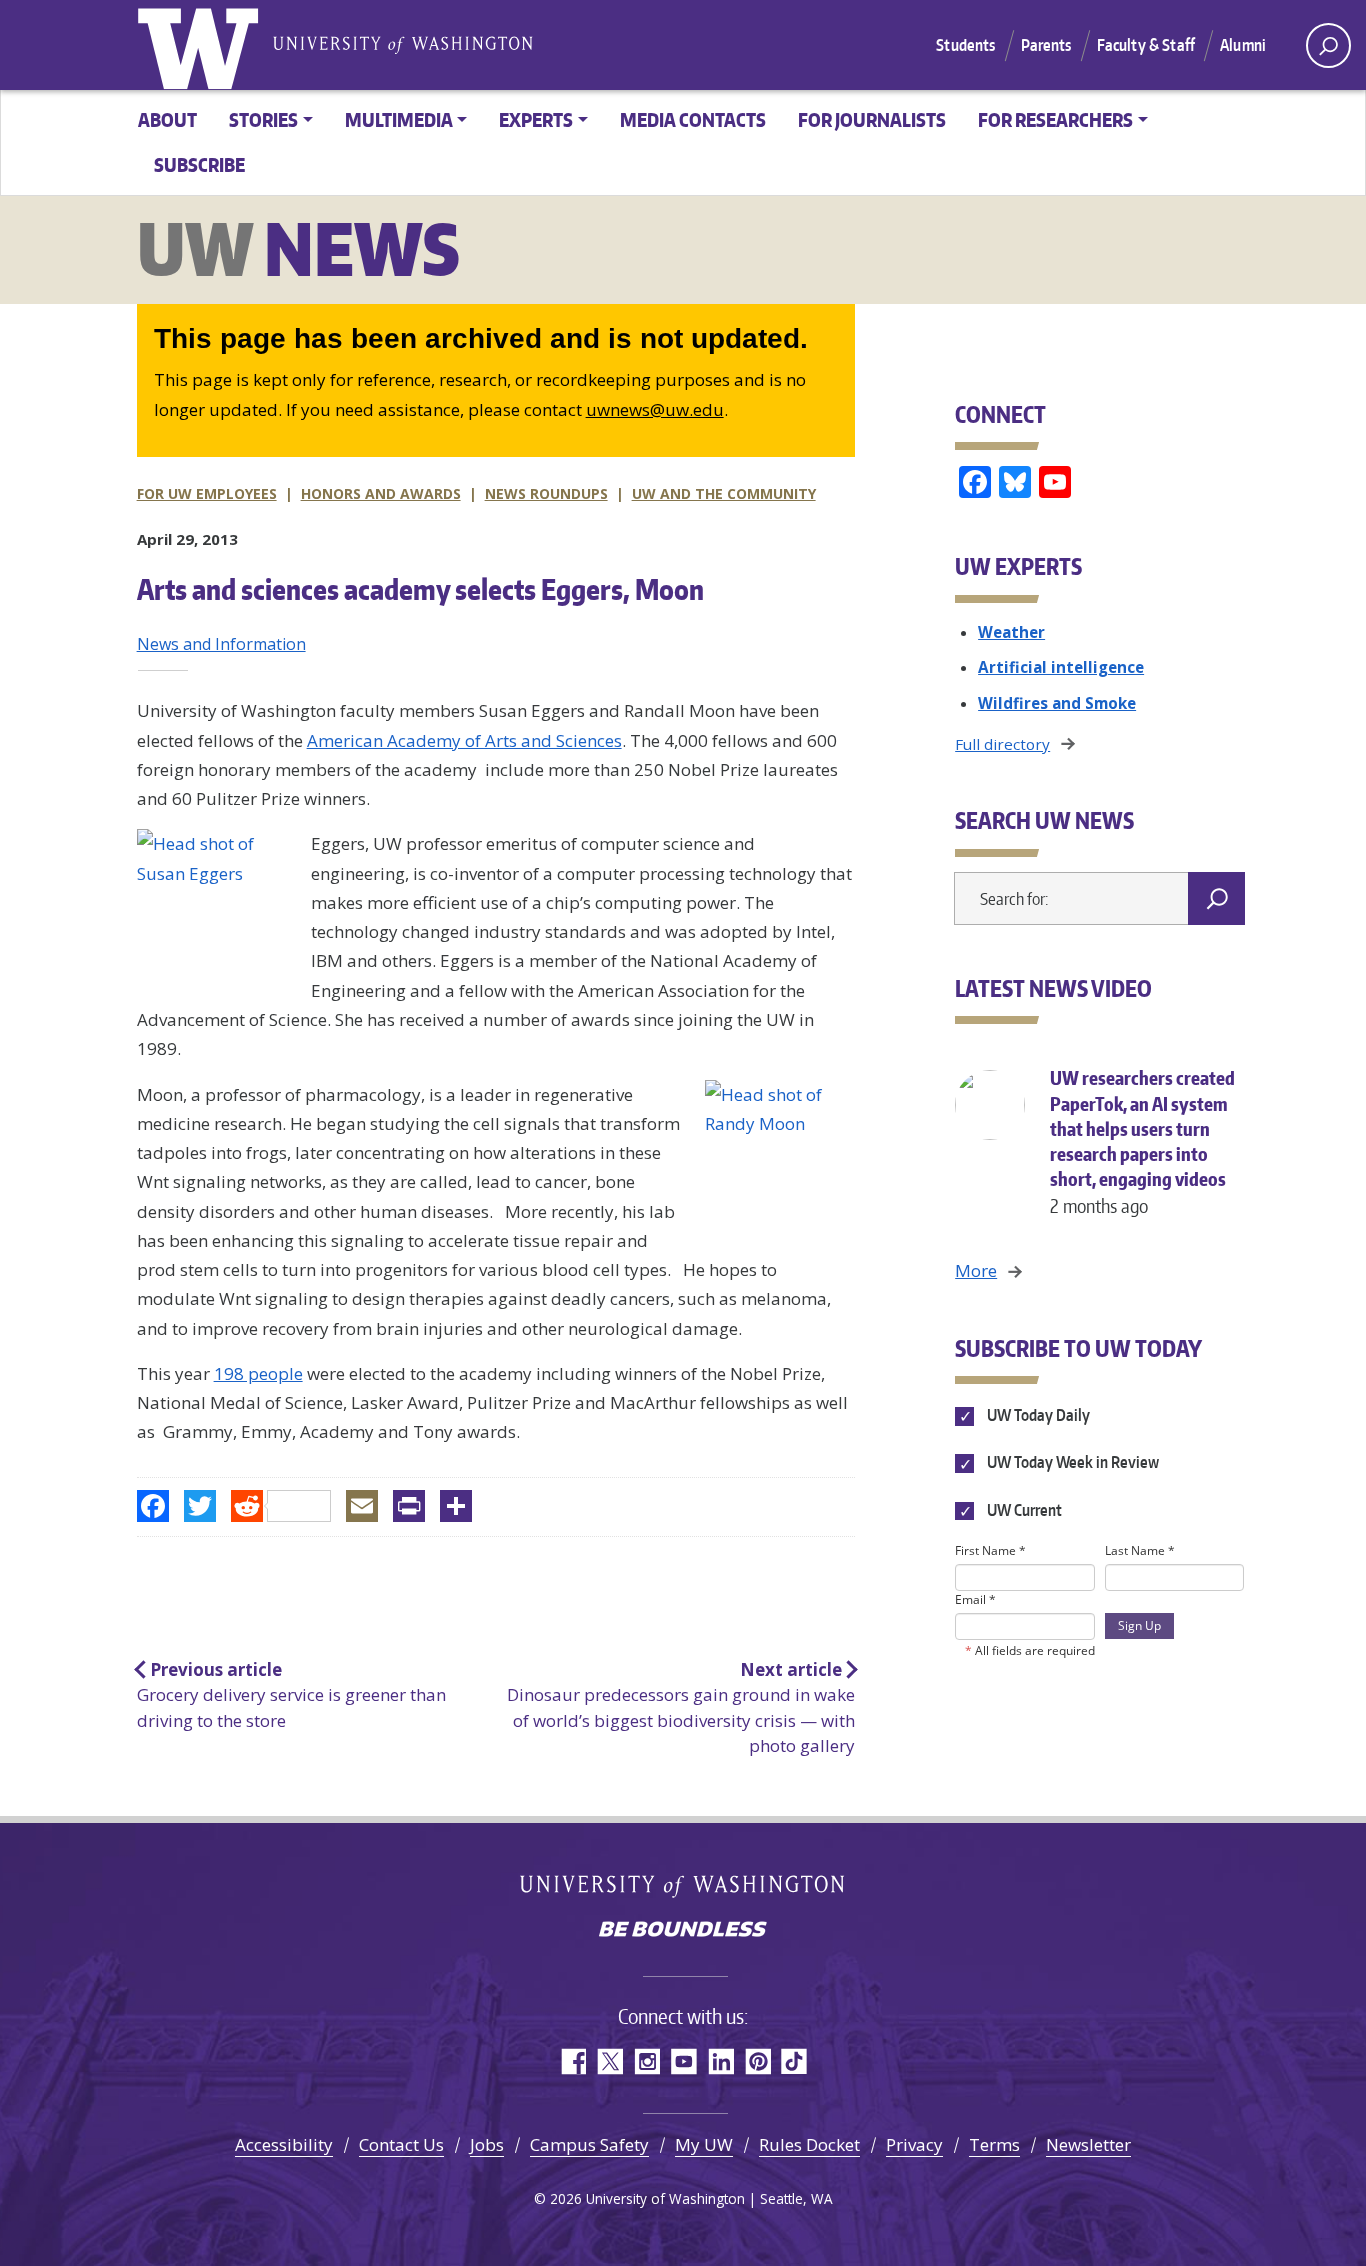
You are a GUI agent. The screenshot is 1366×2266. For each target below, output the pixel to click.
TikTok (794, 2061)
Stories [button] (263, 119)
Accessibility (284, 2144)
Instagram (646, 2061)
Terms (994, 2144)
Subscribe (199, 164)
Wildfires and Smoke (1057, 703)
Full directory (1002, 744)
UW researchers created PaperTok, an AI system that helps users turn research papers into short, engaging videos (1142, 1141)
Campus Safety (589, 2144)
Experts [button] (536, 119)
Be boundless (683, 1931)
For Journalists (872, 119)
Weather (1011, 632)
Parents (1046, 45)
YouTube (683, 2061)
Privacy (914, 2144)
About (167, 119)
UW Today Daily (1036, 1415)
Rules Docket (809, 2144)
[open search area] (1328, 45)
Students (965, 45)
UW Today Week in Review (1071, 1463)
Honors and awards (381, 493)
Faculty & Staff (1146, 45)
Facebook (572, 2061)
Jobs (487, 2144)
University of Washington (202, 45)
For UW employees (207, 493)
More (976, 1270)
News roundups (546, 493)
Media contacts (693, 119)
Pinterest (757, 2061)
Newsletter (1088, 2144)
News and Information (221, 644)
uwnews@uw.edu (655, 409)
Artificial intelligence (1061, 667)
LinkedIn (720, 2061)
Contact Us (401, 2144)
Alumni (1243, 45)
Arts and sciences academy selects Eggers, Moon (420, 589)
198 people (258, 1373)
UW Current (1022, 1510)
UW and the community (724, 493)
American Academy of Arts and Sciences (464, 740)
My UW (704, 2144)
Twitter (609, 2061)
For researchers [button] (1055, 119)
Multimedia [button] (399, 119)
